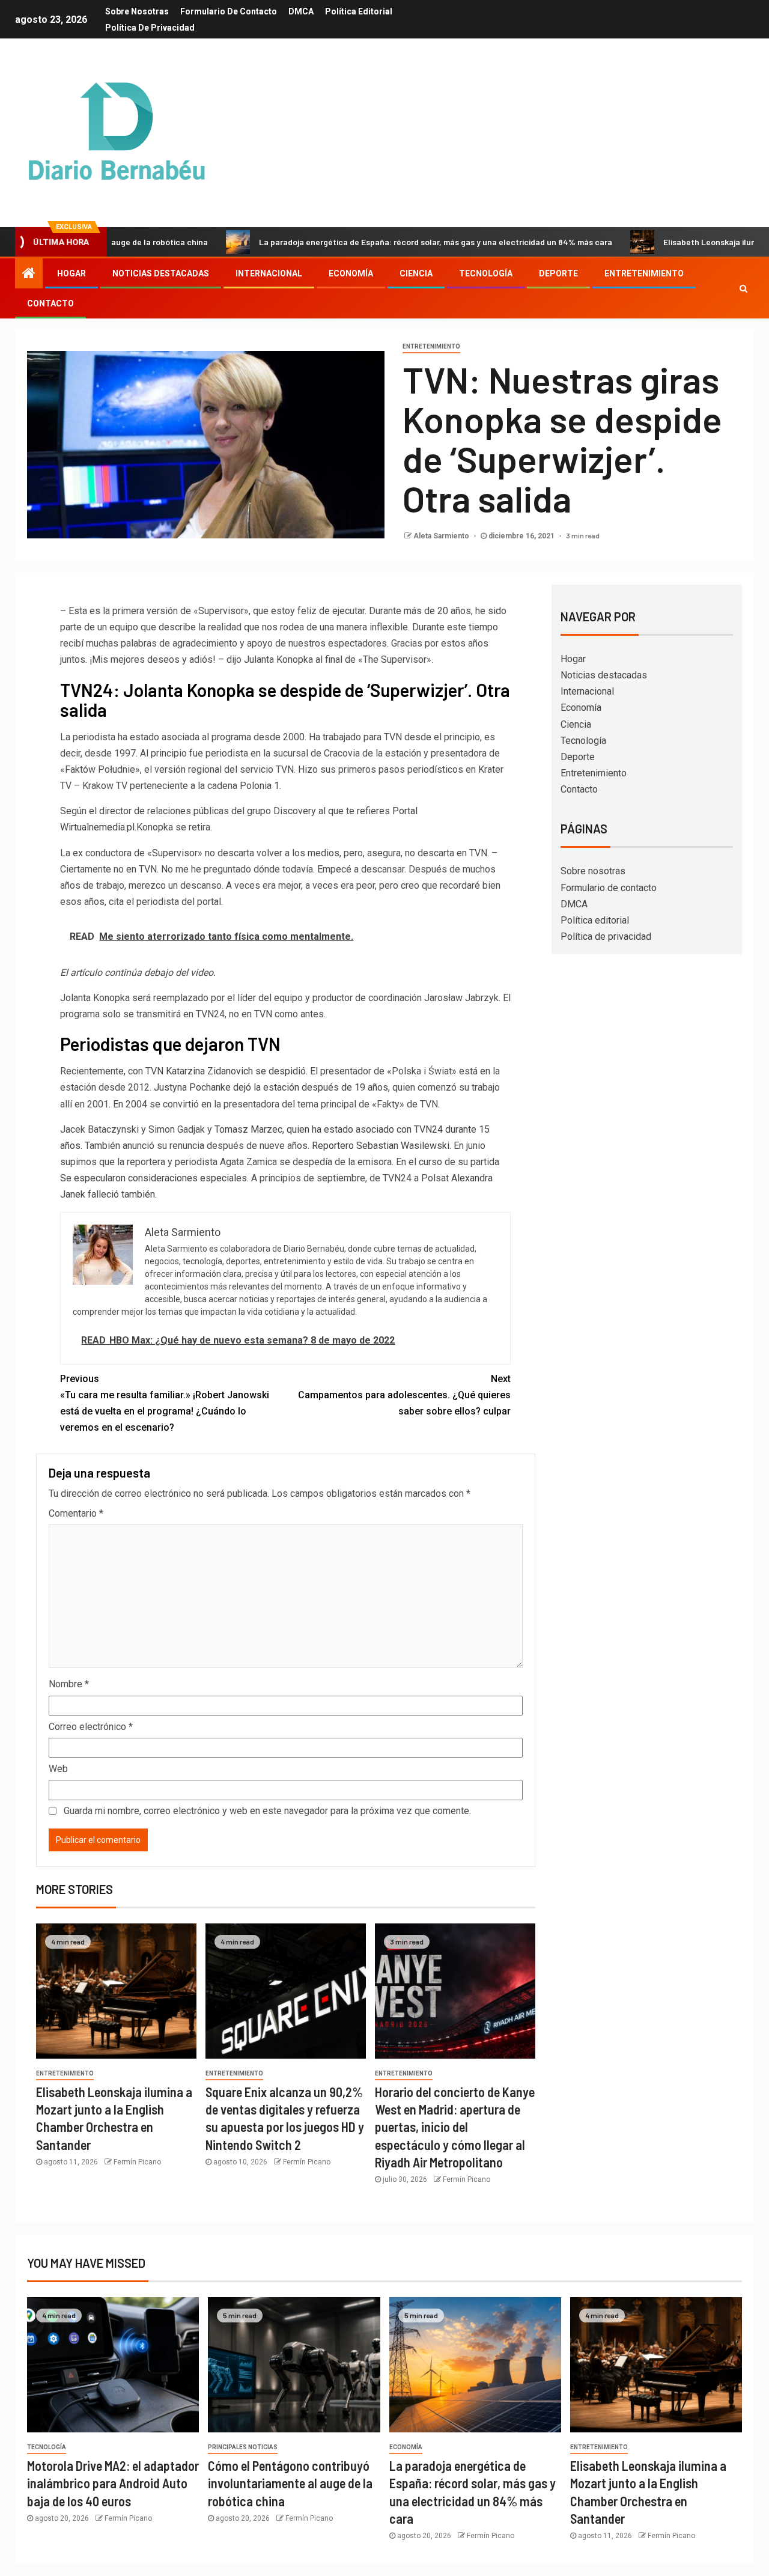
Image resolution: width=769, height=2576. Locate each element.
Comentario (76, 1513)
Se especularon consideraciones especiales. (154, 1178)
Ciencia (416, 273)
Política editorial (359, 11)
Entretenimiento (644, 273)
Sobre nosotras (137, 11)
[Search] (743, 288)
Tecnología (486, 273)
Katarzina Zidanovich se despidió (236, 1071)
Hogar (71, 273)
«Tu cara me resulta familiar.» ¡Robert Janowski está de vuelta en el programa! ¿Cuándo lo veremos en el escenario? (165, 1403)
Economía (351, 273)
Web (58, 1769)
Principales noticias (243, 2447)
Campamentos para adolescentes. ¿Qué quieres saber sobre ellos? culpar (404, 1395)
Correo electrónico (91, 1727)
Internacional (269, 273)
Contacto (50, 303)
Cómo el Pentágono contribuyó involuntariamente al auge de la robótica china (290, 2483)
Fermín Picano (137, 2162)
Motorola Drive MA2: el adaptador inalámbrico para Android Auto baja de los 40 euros (113, 2483)
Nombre (69, 1684)
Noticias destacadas (161, 273)
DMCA (301, 11)
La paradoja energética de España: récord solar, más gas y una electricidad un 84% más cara (367, 242)
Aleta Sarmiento (442, 536)
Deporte (558, 273)
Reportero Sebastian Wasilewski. (380, 1146)
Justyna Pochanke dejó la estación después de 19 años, (272, 1087)
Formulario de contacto (229, 11)
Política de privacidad (150, 28)
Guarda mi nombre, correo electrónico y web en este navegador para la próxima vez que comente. (267, 1811)
